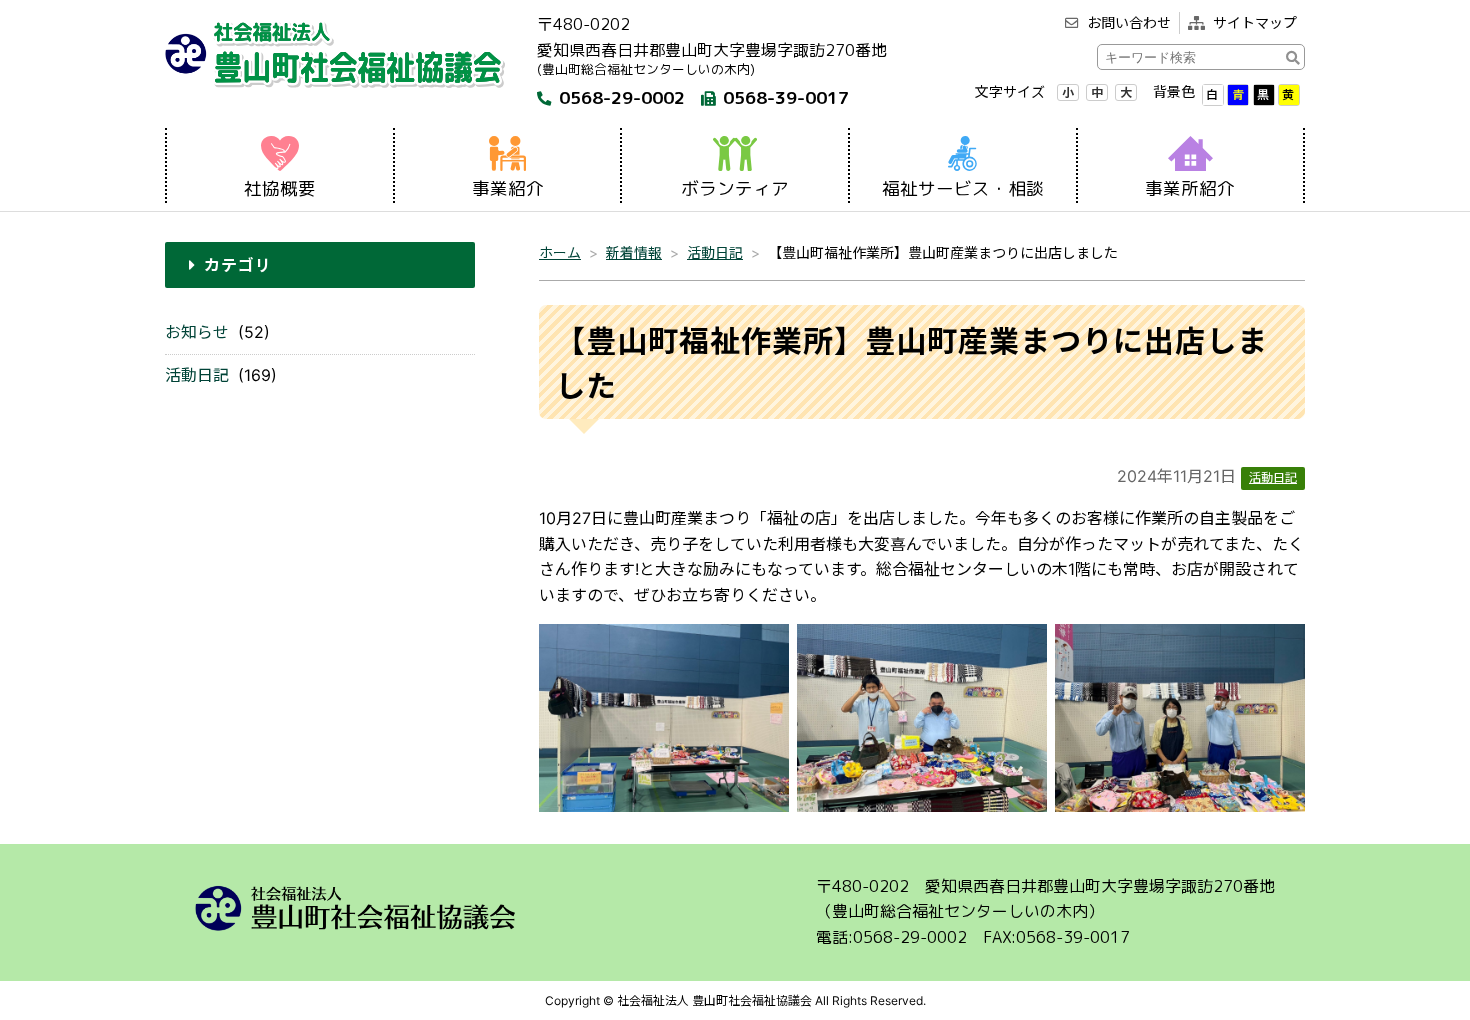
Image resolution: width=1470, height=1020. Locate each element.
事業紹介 (508, 188)
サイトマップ (1255, 22)
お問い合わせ (1129, 22)
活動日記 (197, 375)
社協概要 (280, 188)
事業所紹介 (1190, 188)
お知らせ (197, 332)
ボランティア (735, 188)
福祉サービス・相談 (963, 188)
